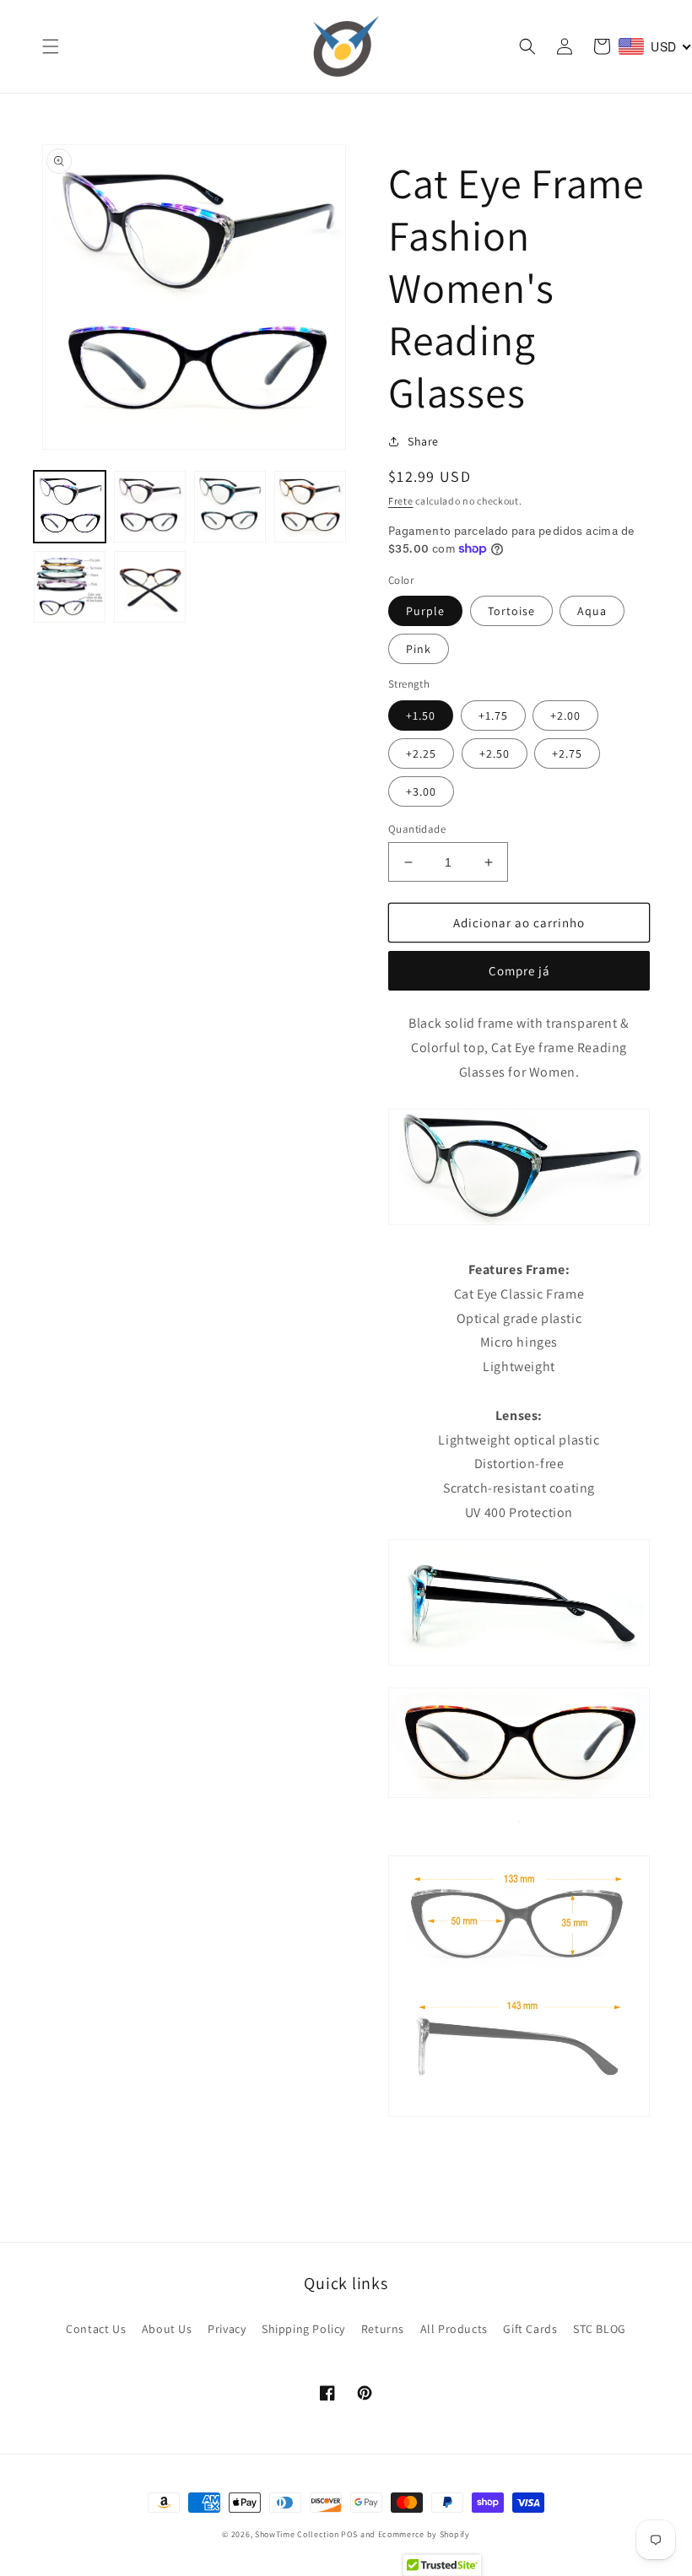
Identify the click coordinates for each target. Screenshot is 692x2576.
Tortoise (511, 611)
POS (349, 2534)
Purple (425, 611)
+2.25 (421, 753)
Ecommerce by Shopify (424, 2534)
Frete (401, 501)
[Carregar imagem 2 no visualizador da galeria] (150, 507)
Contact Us (96, 2329)
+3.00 (421, 791)
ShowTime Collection (297, 2534)
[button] (51, 46)
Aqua (592, 611)
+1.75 (493, 716)
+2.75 (567, 753)
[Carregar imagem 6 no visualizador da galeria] (150, 587)
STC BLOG (600, 2329)
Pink (419, 649)
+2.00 (565, 716)
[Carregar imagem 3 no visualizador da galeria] (230, 507)
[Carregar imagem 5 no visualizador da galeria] (70, 587)
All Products (454, 2329)
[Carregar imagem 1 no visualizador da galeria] (70, 507)
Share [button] (423, 441)
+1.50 (421, 716)
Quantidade (417, 829)
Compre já (519, 971)
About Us (167, 2329)
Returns (383, 2329)
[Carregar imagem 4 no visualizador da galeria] (310, 507)
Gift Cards (530, 2329)
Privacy (227, 2329)
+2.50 (495, 753)
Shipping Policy (303, 2329)
